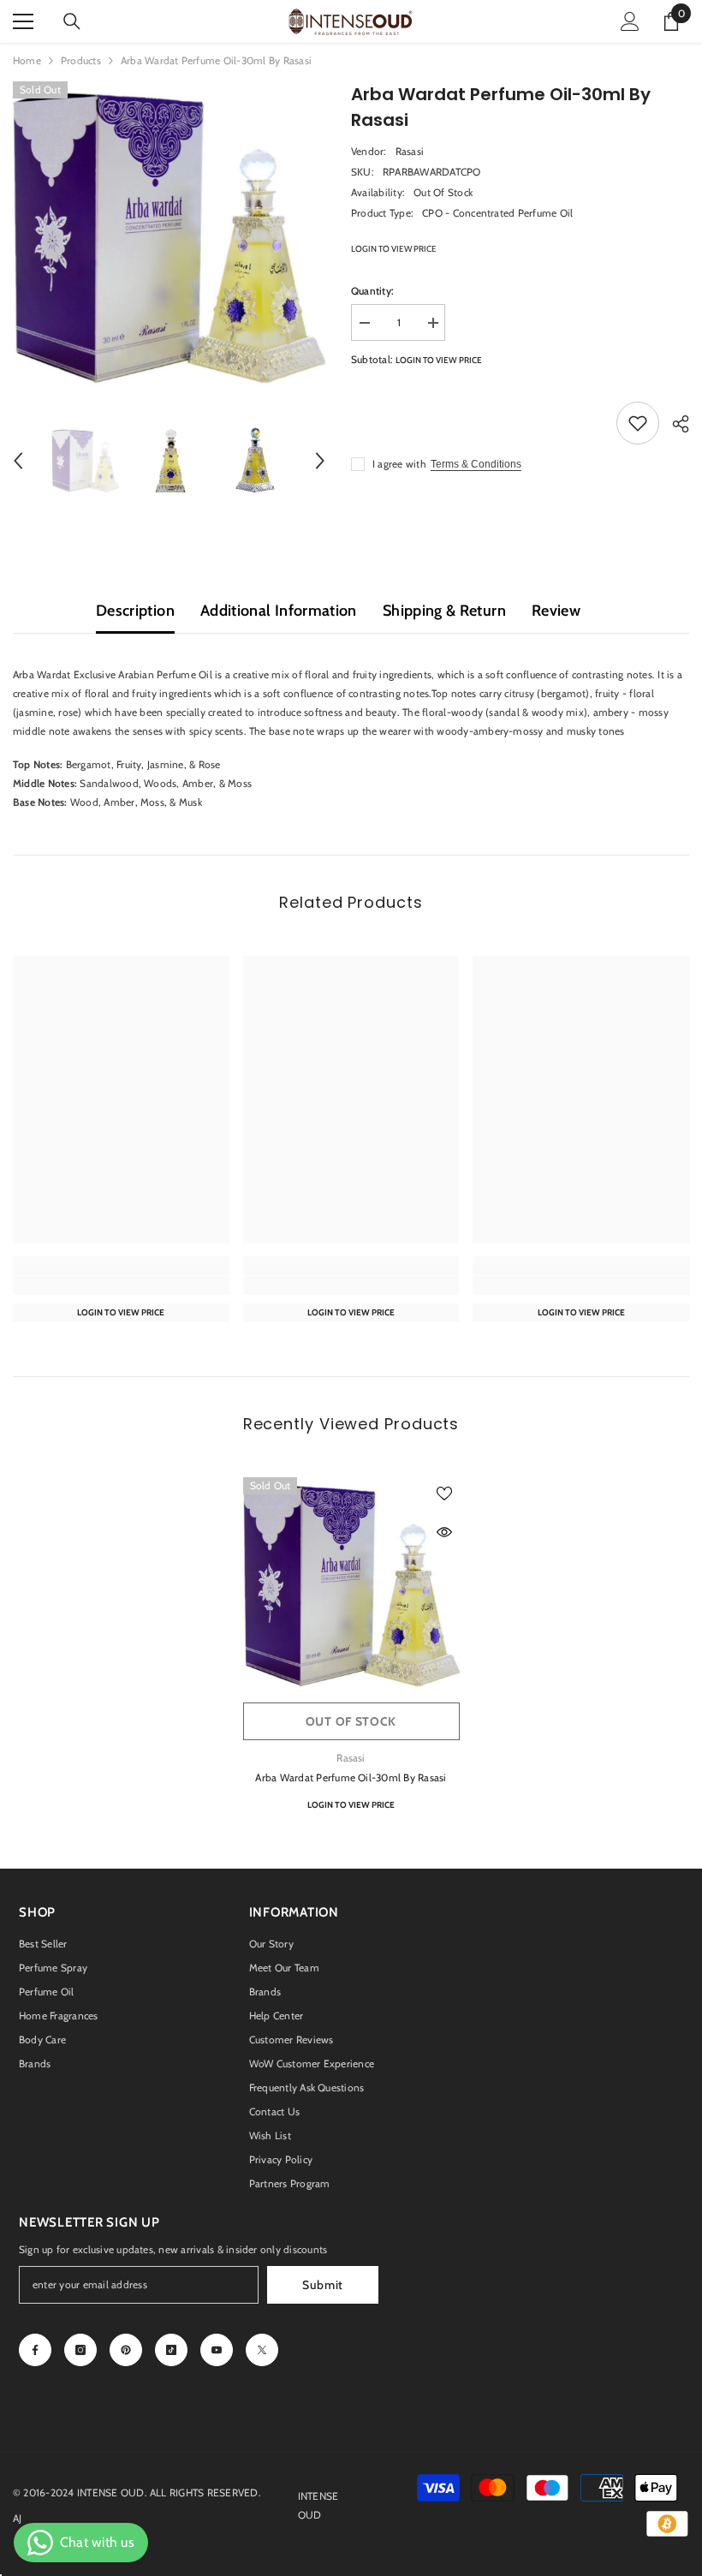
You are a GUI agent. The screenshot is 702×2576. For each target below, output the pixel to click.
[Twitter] (262, 2350)
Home (27, 60)
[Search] (72, 21)
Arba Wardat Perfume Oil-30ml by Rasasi (351, 1777)
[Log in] (630, 21)
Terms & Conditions (476, 464)
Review (556, 611)
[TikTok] (171, 2350)
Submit (323, 2285)
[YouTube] (217, 2350)
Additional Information (279, 611)
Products (81, 60)
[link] (121, 1285)
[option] (169, 238)
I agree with (399, 464)
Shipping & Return (444, 611)
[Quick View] (444, 1532)
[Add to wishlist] (638, 423)
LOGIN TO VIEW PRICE (394, 249)
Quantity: (372, 291)
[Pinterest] (126, 2350)
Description (135, 611)
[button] (18, 461)
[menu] (23, 21)
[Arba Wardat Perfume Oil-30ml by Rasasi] (351, 1586)
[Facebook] (35, 2350)
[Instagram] (80, 2350)
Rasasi (410, 151)
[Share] (674, 424)
